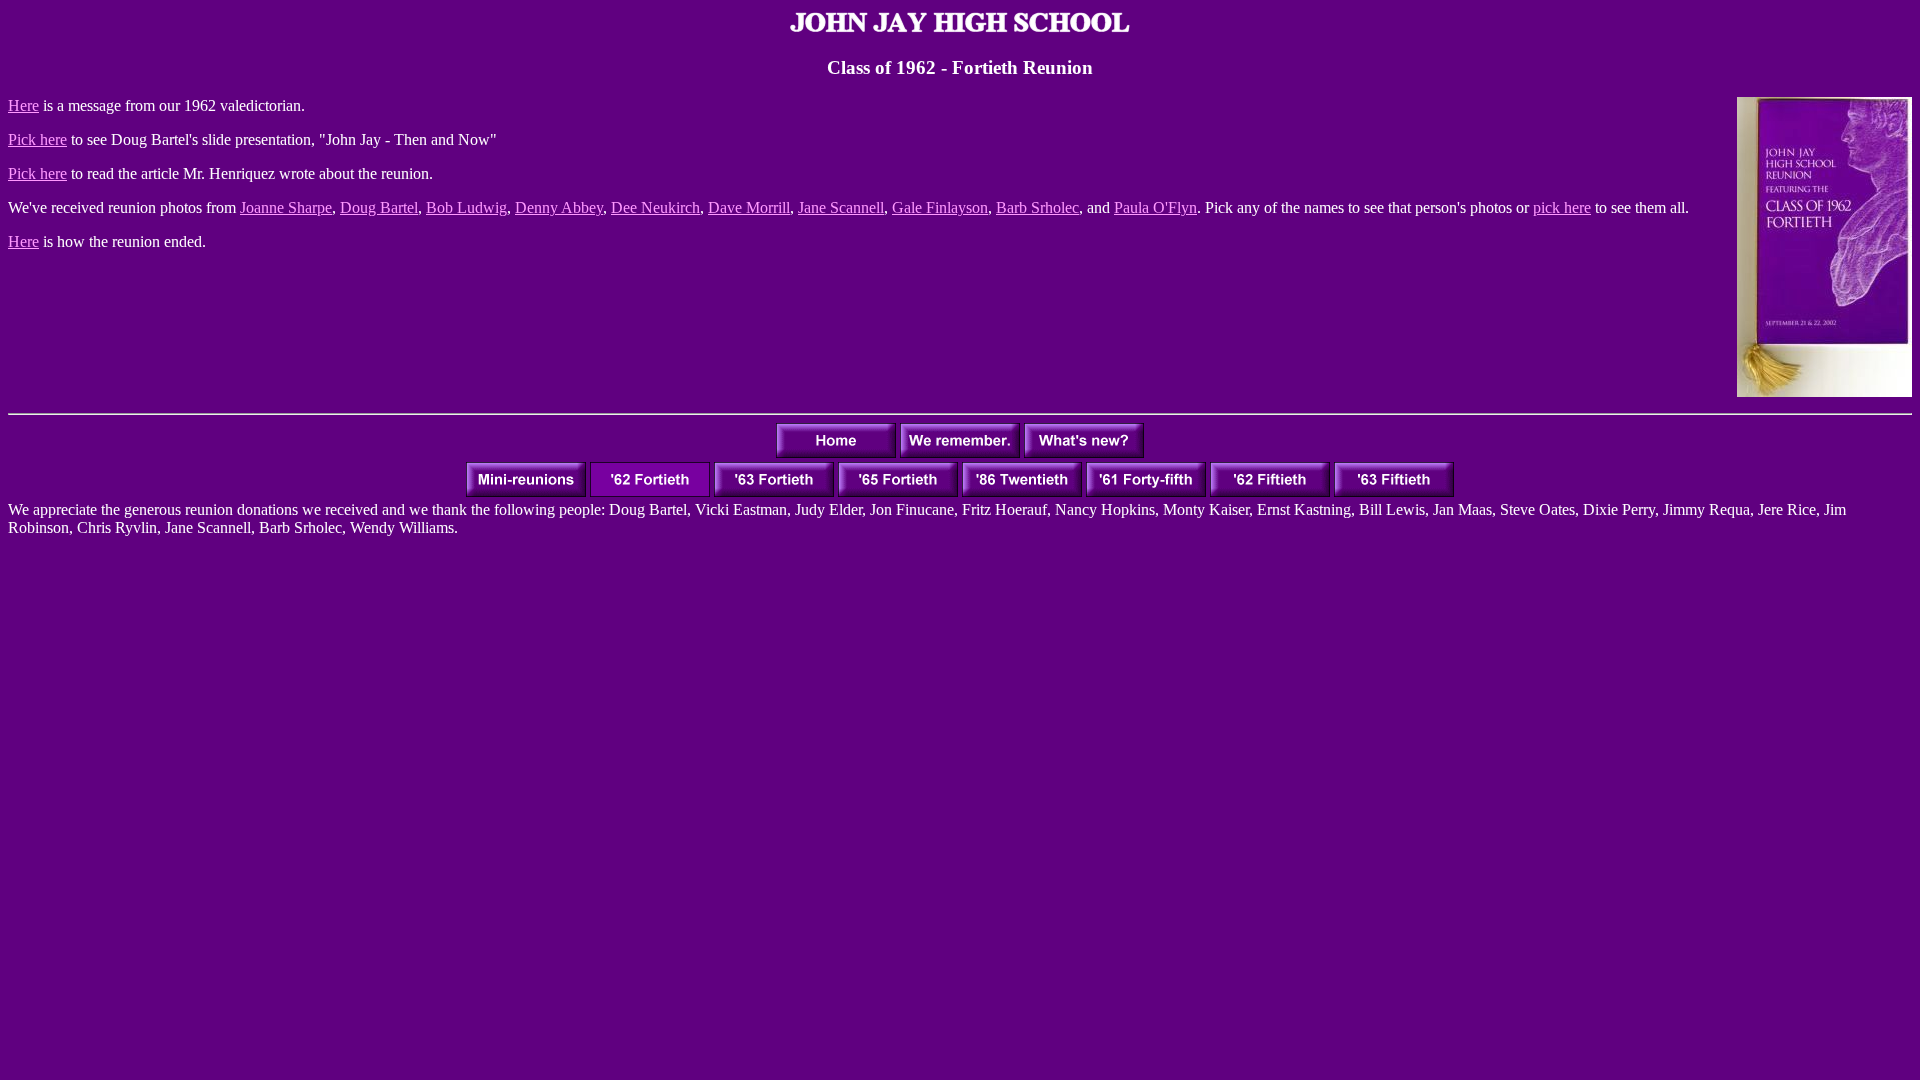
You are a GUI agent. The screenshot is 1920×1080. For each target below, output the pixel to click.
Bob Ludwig (466, 207)
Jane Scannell (841, 207)
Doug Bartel (379, 207)
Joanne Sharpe (286, 207)
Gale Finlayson (940, 207)
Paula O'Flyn (1155, 207)
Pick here (37, 139)
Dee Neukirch (655, 207)
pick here (1562, 207)
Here (23, 105)
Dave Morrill (749, 207)
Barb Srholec (1037, 207)
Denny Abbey (559, 207)
